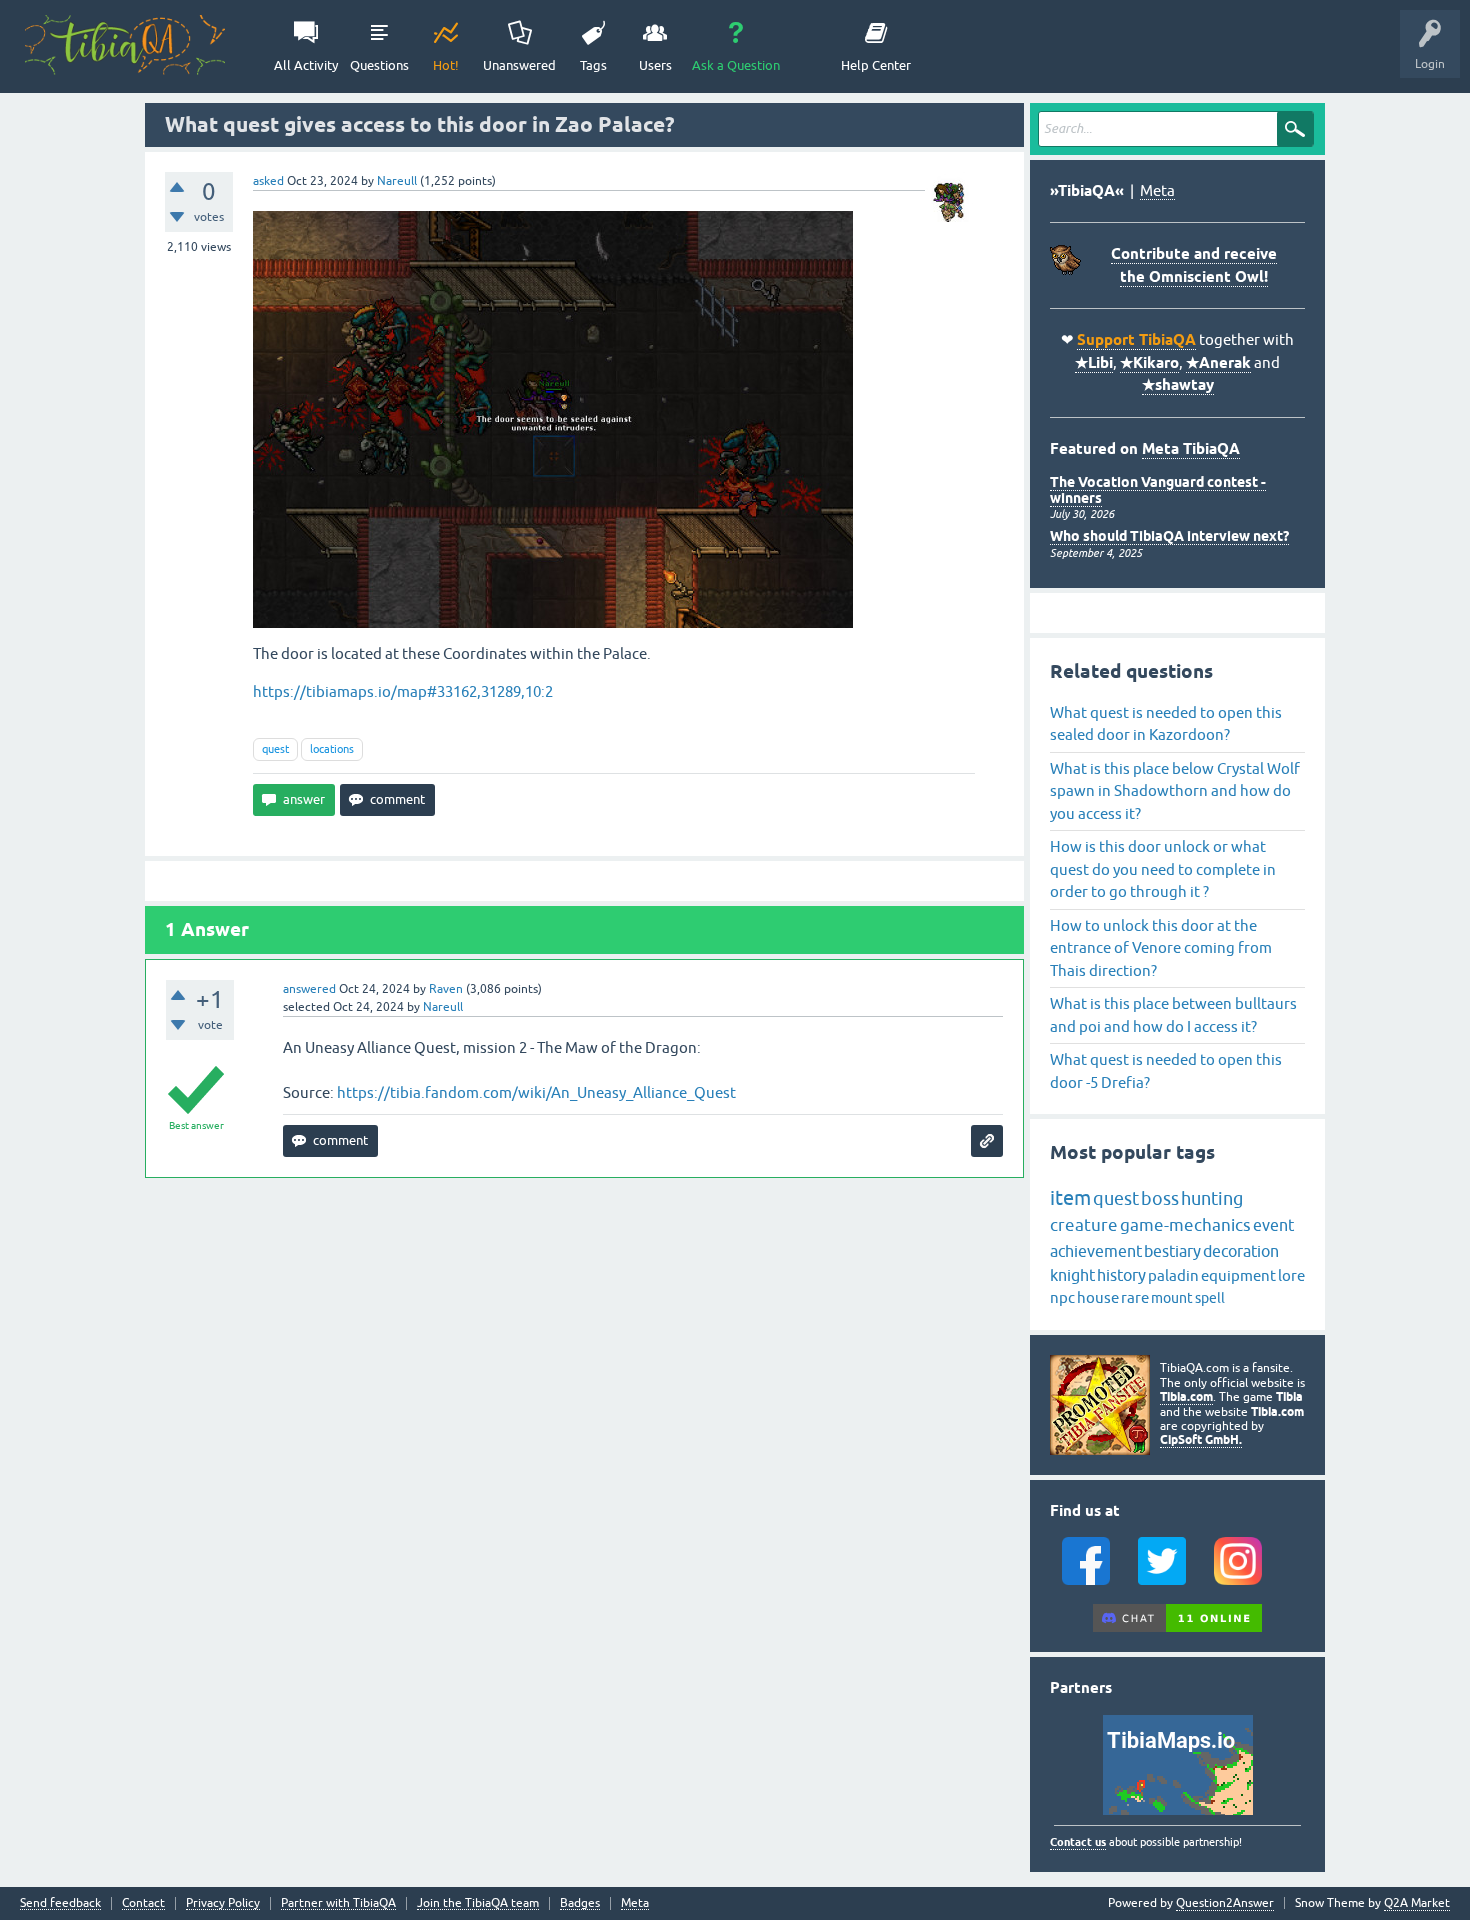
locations (332, 749)
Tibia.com (1186, 1396)
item (1070, 1197)
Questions (379, 65)
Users (655, 65)
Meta (1157, 190)
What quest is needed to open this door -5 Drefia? (1166, 1071)
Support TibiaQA (1136, 340)
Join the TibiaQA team (478, 1903)
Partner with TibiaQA (338, 1903)
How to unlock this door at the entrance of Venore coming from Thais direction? (1161, 948)
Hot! (446, 65)
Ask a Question (736, 65)
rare (1135, 1297)
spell (1210, 1298)
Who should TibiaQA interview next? (1169, 536)
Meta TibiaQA (1191, 449)
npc (1062, 1297)
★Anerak (1218, 363)
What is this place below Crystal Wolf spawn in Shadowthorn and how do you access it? (1175, 791)
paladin (1173, 1275)
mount (1172, 1298)
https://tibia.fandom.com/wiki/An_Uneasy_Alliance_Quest (536, 1092)
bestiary (1172, 1251)
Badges (580, 1903)
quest (275, 749)
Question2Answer (1225, 1903)
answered (309, 989)
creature (1084, 1225)
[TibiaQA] (125, 45)
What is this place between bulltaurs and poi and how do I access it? (1173, 1015)
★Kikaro (1149, 363)
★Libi (1094, 363)
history (1121, 1275)
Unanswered (519, 65)
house (1098, 1297)
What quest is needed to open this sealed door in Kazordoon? (1166, 724)
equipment (1238, 1275)
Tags (593, 65)
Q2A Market (1417, 1903)
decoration (1241, 1251)
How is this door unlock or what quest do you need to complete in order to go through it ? (1163, 869)
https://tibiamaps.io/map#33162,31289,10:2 (403, 691)
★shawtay (1178, 385)
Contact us (1078, 1842)
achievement (1096, 1251)
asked (268, 181)
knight (1072, 1275)
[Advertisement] (584, 1323)
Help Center (876, 65)
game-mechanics (1185, 1225)
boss (1160, 1198)
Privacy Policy (223, 1903)
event (1273, 1225)
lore (1291, 1275)
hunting (1212, 1198)
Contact (143, 1903)
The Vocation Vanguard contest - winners (1158, 489)
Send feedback (60, 1903)
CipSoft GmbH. (1201, 1439)
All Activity (306, 65)
